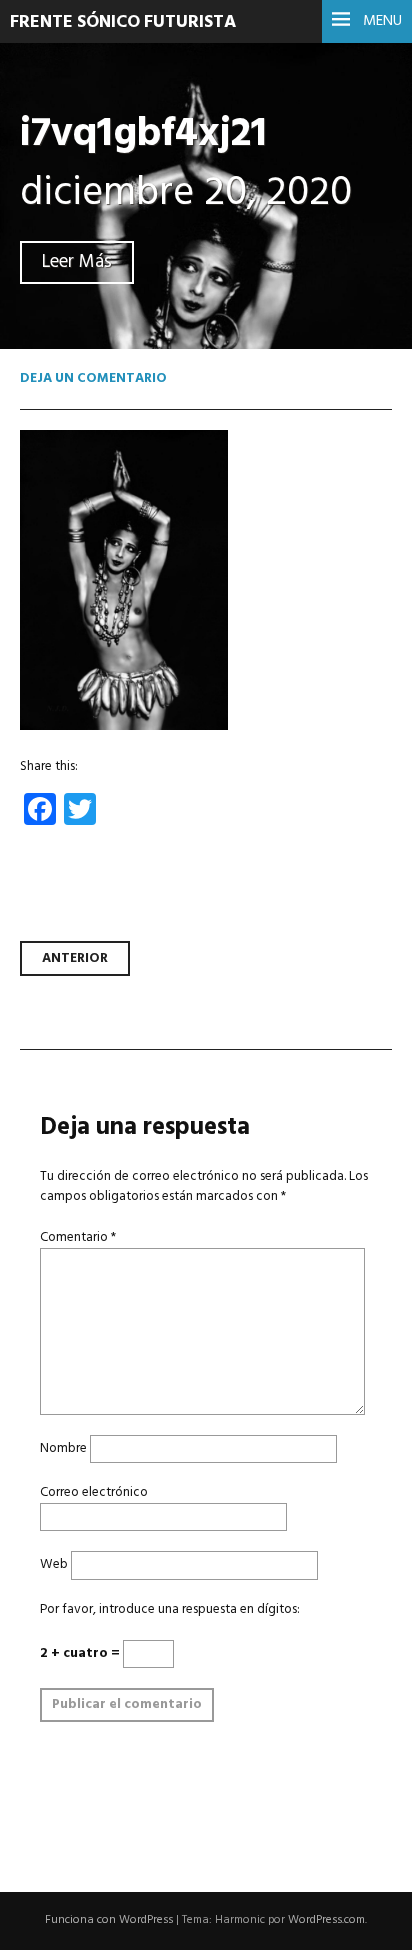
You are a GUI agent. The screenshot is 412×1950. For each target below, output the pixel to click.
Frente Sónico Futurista (123, 22)
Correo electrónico (94, 1492)
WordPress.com (326, 1920)
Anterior (75, 958)
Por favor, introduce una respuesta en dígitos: (170, 1609)
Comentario (78, 1237)
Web (54, 1564)
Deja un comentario (93, 378)
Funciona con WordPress (109, 1920)
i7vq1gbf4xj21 (143, 134)
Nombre (63, 1448)
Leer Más (77, 262)
